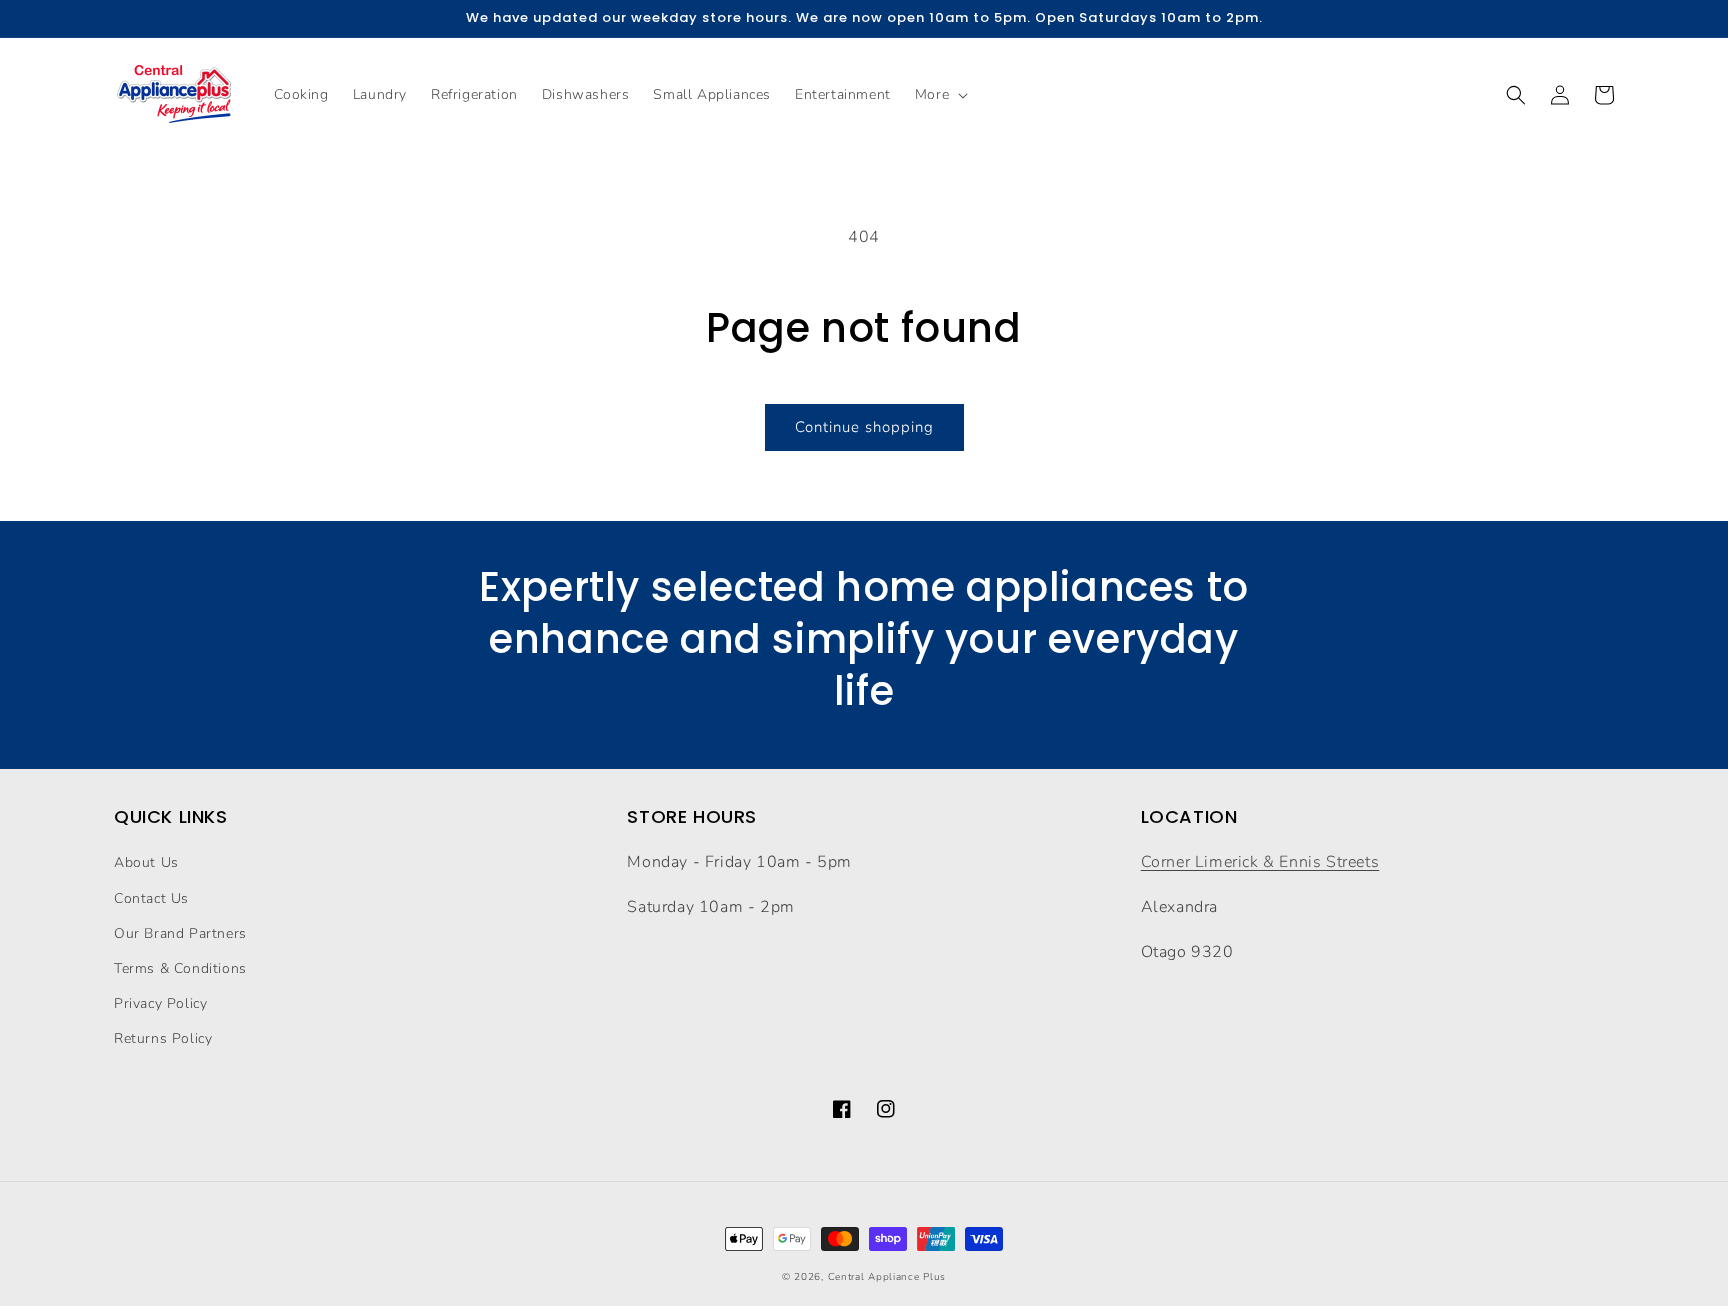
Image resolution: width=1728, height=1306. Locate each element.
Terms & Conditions (180, 968)
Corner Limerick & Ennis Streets (1260, 862)
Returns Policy (163, 1038)
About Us (146, 862)
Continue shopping (864, 427)
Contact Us (151, 898)
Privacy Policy (160, 1003)
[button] (939, 95)
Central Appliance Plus (887, 1277)
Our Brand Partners (180, 933)
